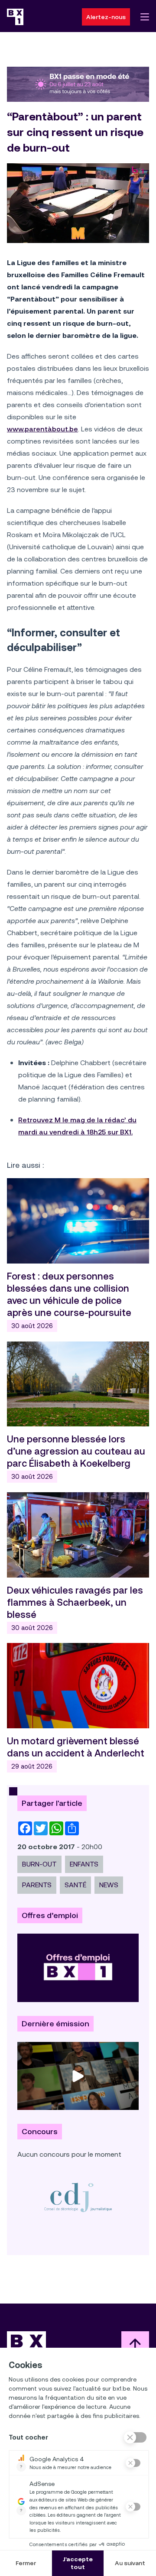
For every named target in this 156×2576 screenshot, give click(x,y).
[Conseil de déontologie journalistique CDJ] (78, 2197)
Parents (37, 1885)
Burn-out (39, 1864)
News (109, 1885)
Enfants (84, 1864)
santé (75, 1885)
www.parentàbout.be (42, 429)
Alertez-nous (106, 17)
